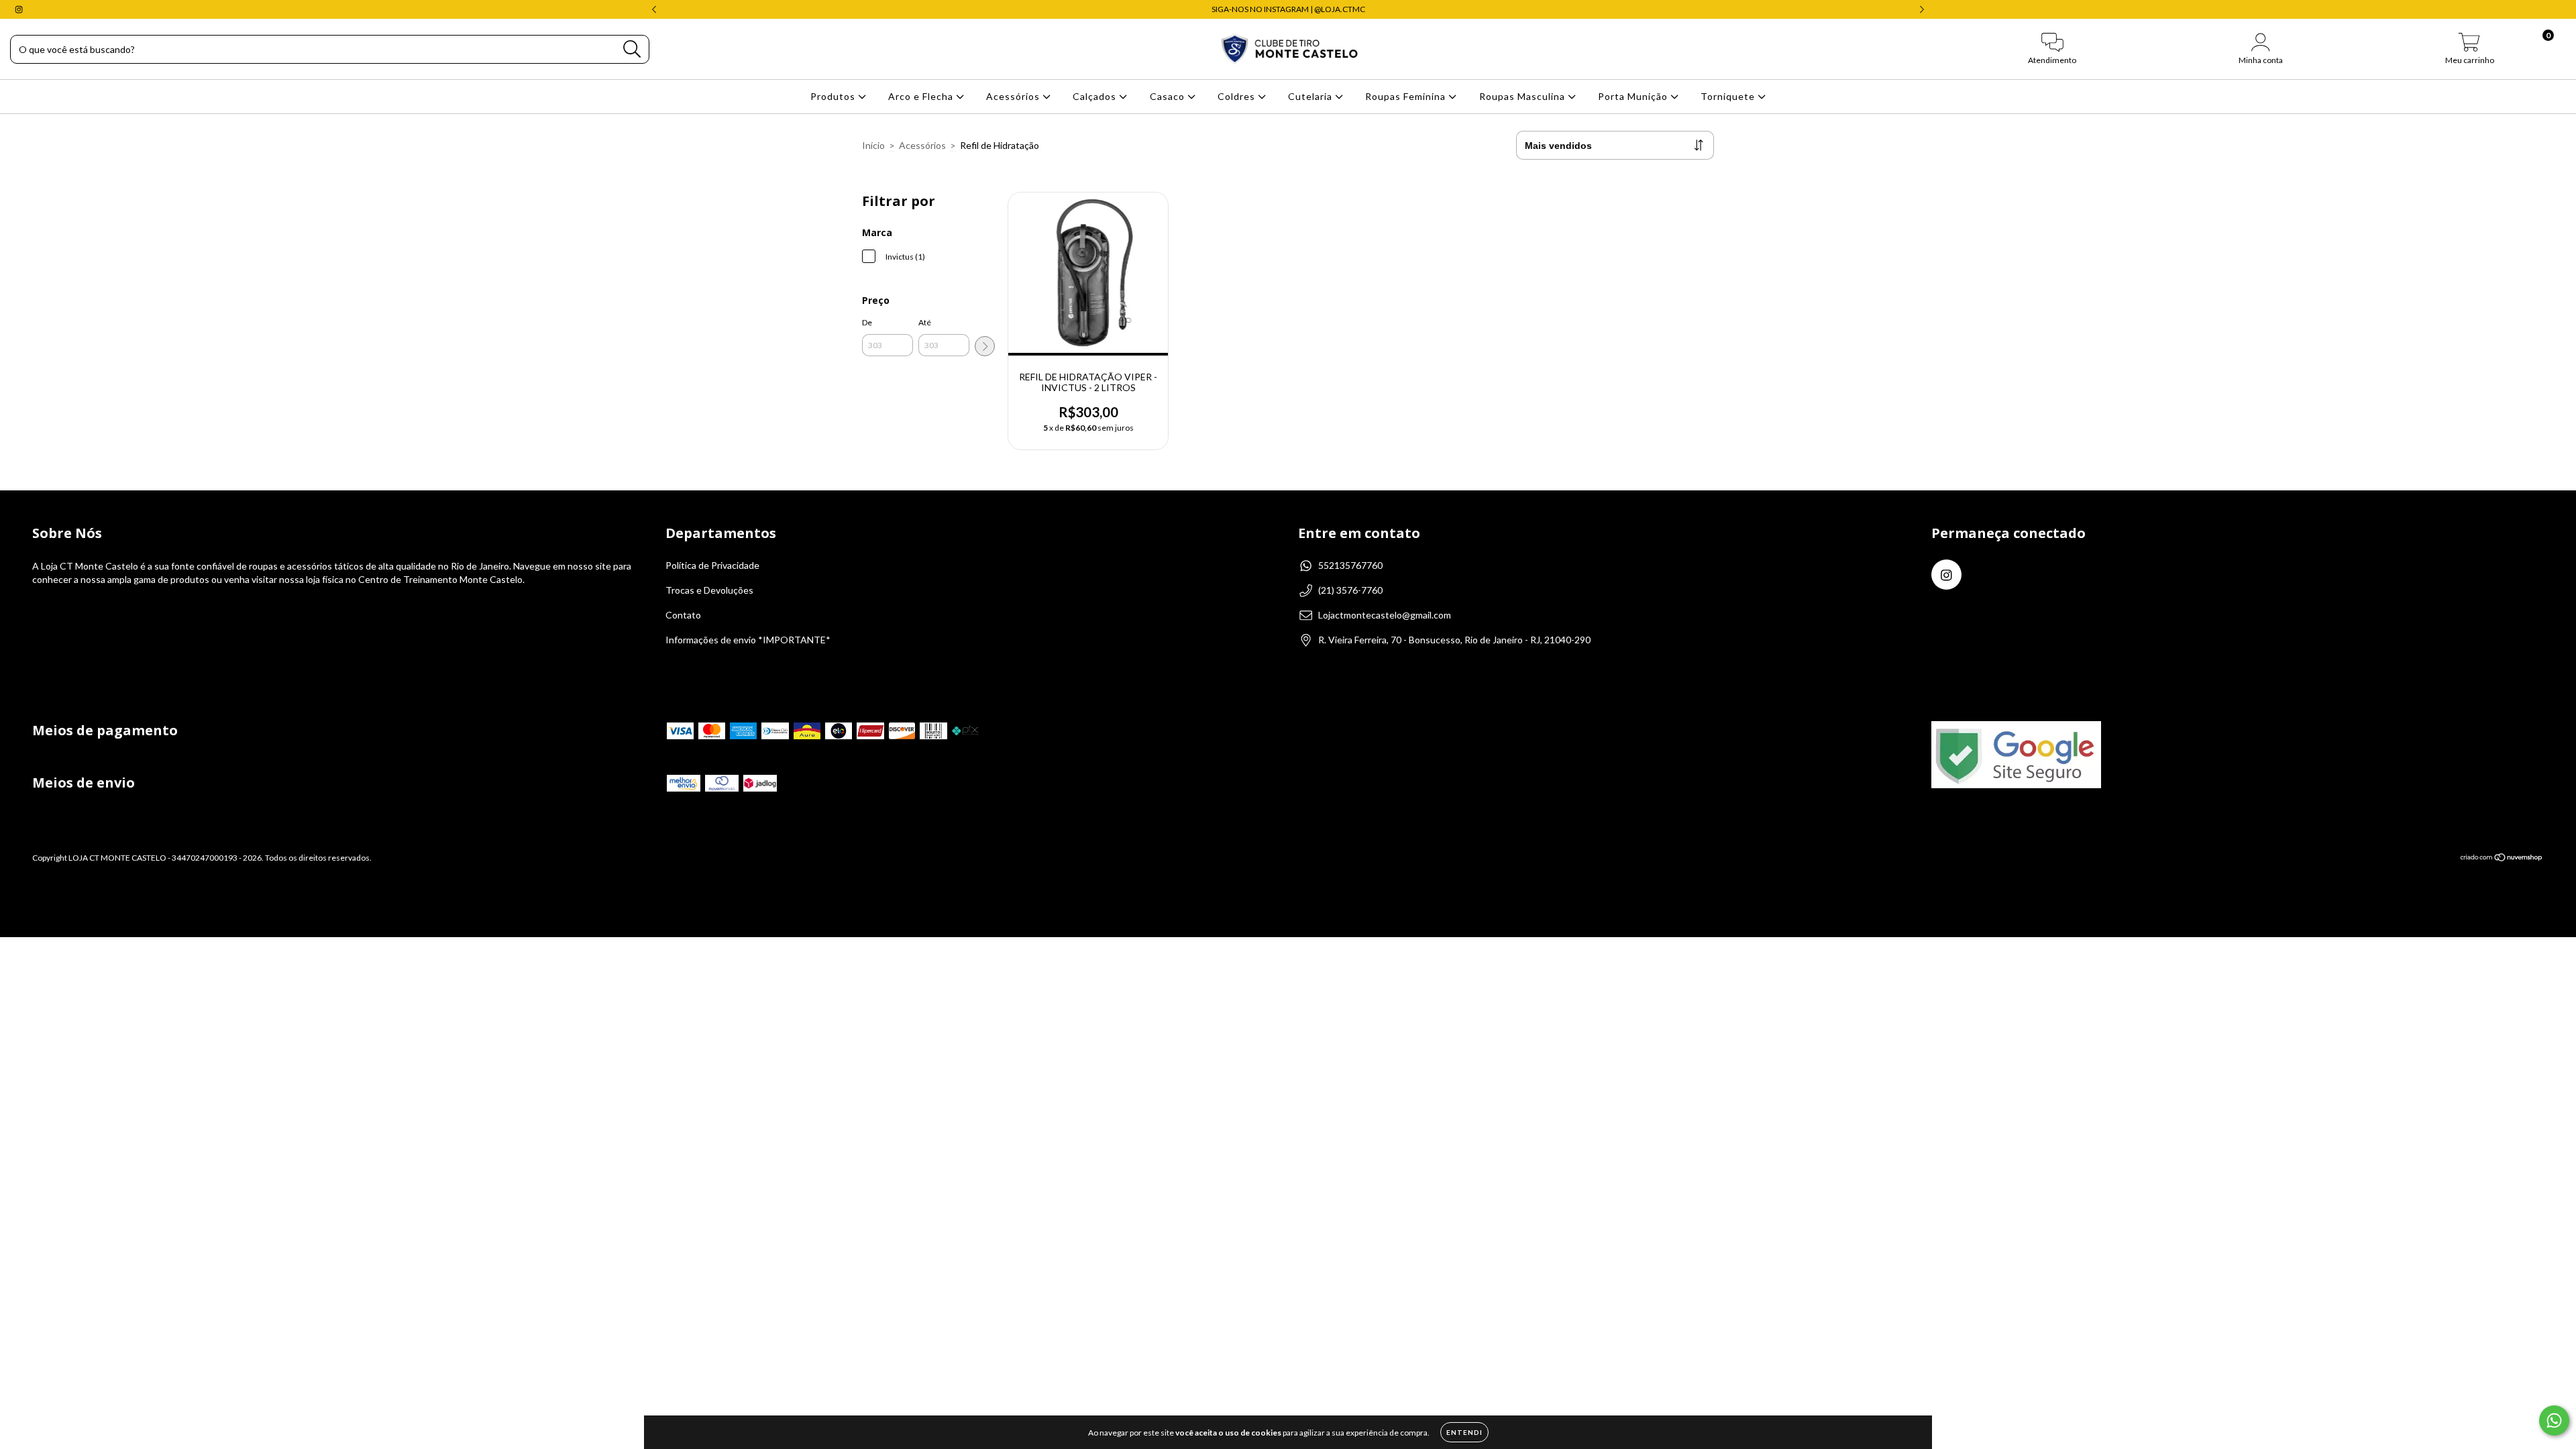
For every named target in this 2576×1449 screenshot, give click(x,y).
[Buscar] (632, 49)
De (867, 322)
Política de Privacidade (712, 565)
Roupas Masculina (1523, 96)
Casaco (1169, 96)
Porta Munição (1634, 96)
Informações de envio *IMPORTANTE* (748, 640)
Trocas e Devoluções (709, 590)
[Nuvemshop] (2502, 858)
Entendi (1464, 1432)
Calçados (1096, 96)
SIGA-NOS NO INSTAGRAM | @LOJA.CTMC (1288, 9)
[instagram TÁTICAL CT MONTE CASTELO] (19, 9)
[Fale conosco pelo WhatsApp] (2554, 1420)
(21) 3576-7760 (1350, 590)
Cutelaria (1311, 96)
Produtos (834, 96)
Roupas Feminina (1407, 96)
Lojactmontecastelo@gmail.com (1385, 615)
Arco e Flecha (922, 96)
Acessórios (1014, 96)
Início (873, 145)
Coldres (1238, 96)
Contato (683, 615)
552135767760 (1350, 565)
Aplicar (985, 346)
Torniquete (1729, 96)
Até (925, 322)
